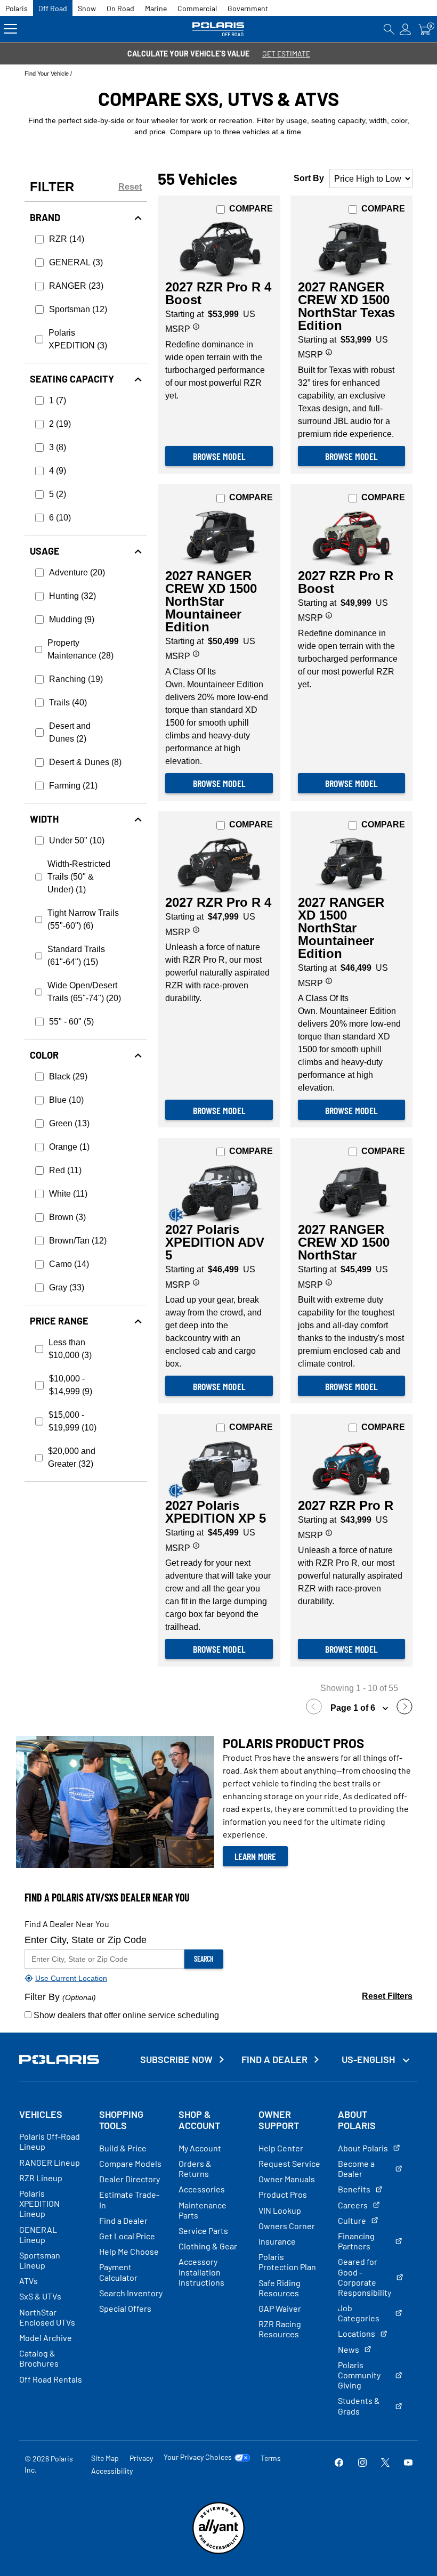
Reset (130, 187)
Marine (156, 8)
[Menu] (10, 29)
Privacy (141, 2458)
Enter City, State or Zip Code (86, 1940)
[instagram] (362, 2464)
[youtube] (408, 2464)
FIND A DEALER (274, 2059)
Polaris (17, 8)
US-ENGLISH (369, 2059)
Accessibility (112, 2471)
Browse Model (219, 456)
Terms (271, 2458)
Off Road (53, 8)
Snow (87, 8)
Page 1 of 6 (354, 1708)
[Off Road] (219, 29)
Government (248, 8)
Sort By (309, 178)
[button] (317, 1708)
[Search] (389, 29)
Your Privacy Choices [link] (198, 2457)
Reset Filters (387, 1996)
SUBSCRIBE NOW (176, 2059)
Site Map (105, 2458)
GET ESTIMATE (286, 54)
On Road (120, 8)
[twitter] (385, 2464)
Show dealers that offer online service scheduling (125, 2015)
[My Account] (406, 29)
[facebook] (339, 2464)
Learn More (255, 1856)
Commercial (197, 8)
